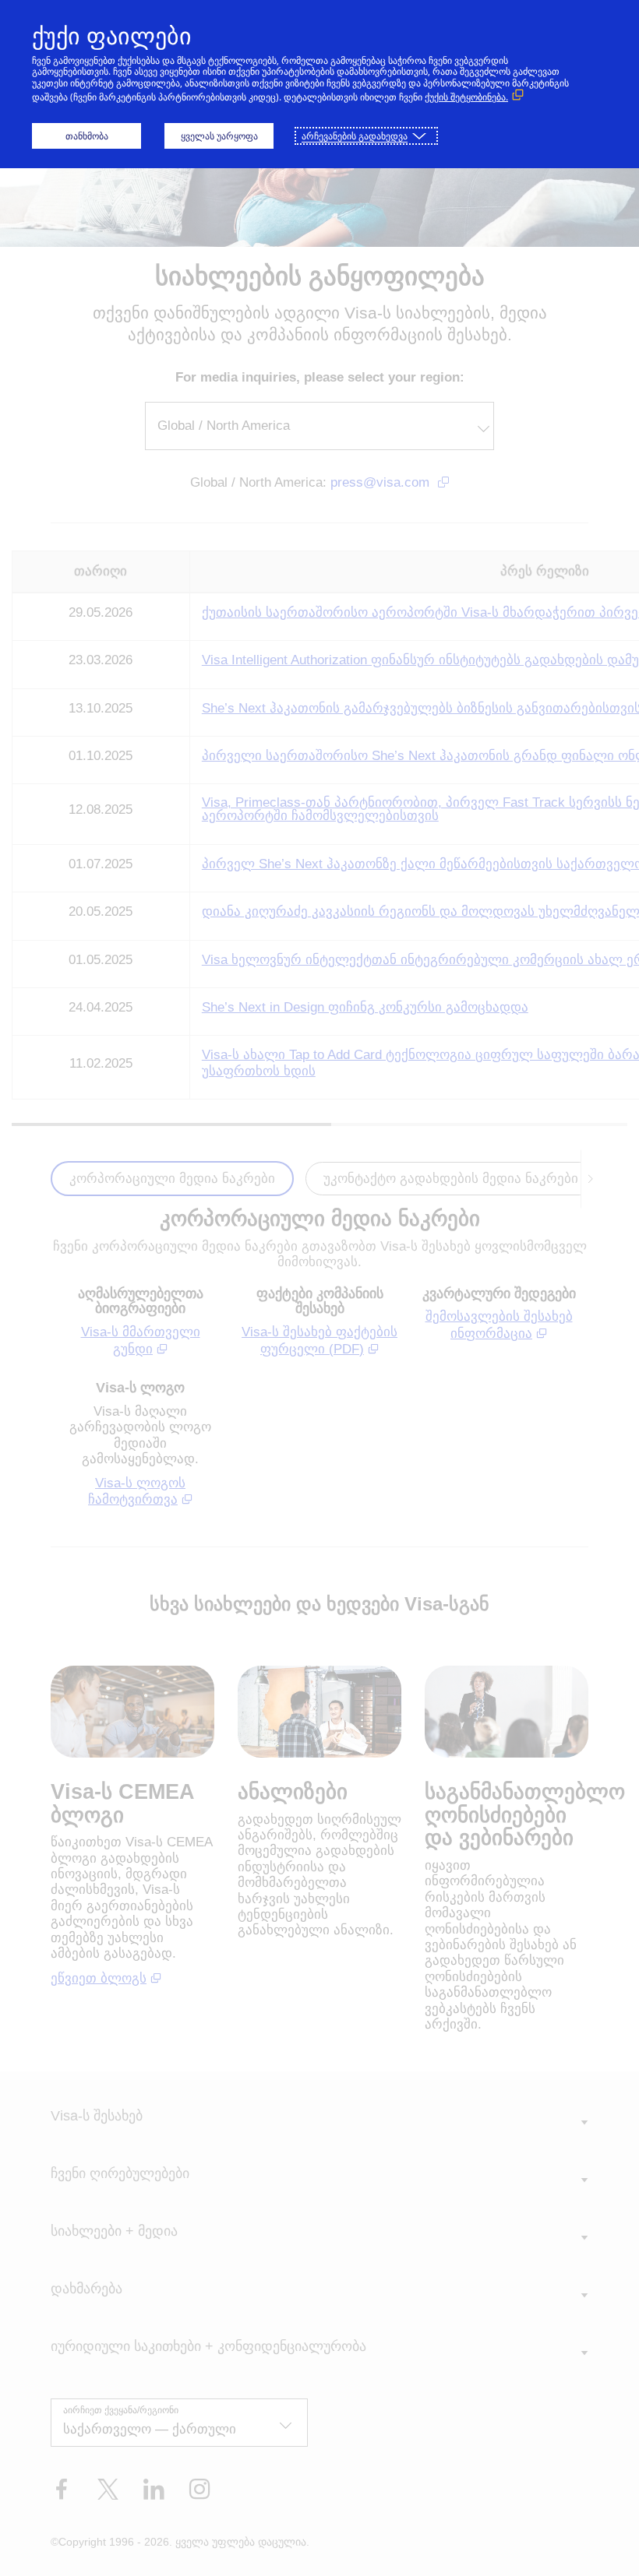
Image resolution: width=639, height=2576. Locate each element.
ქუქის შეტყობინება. (466, 97)
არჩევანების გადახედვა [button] (355, 136)
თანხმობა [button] (87, 136)
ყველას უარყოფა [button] (219, 136)
